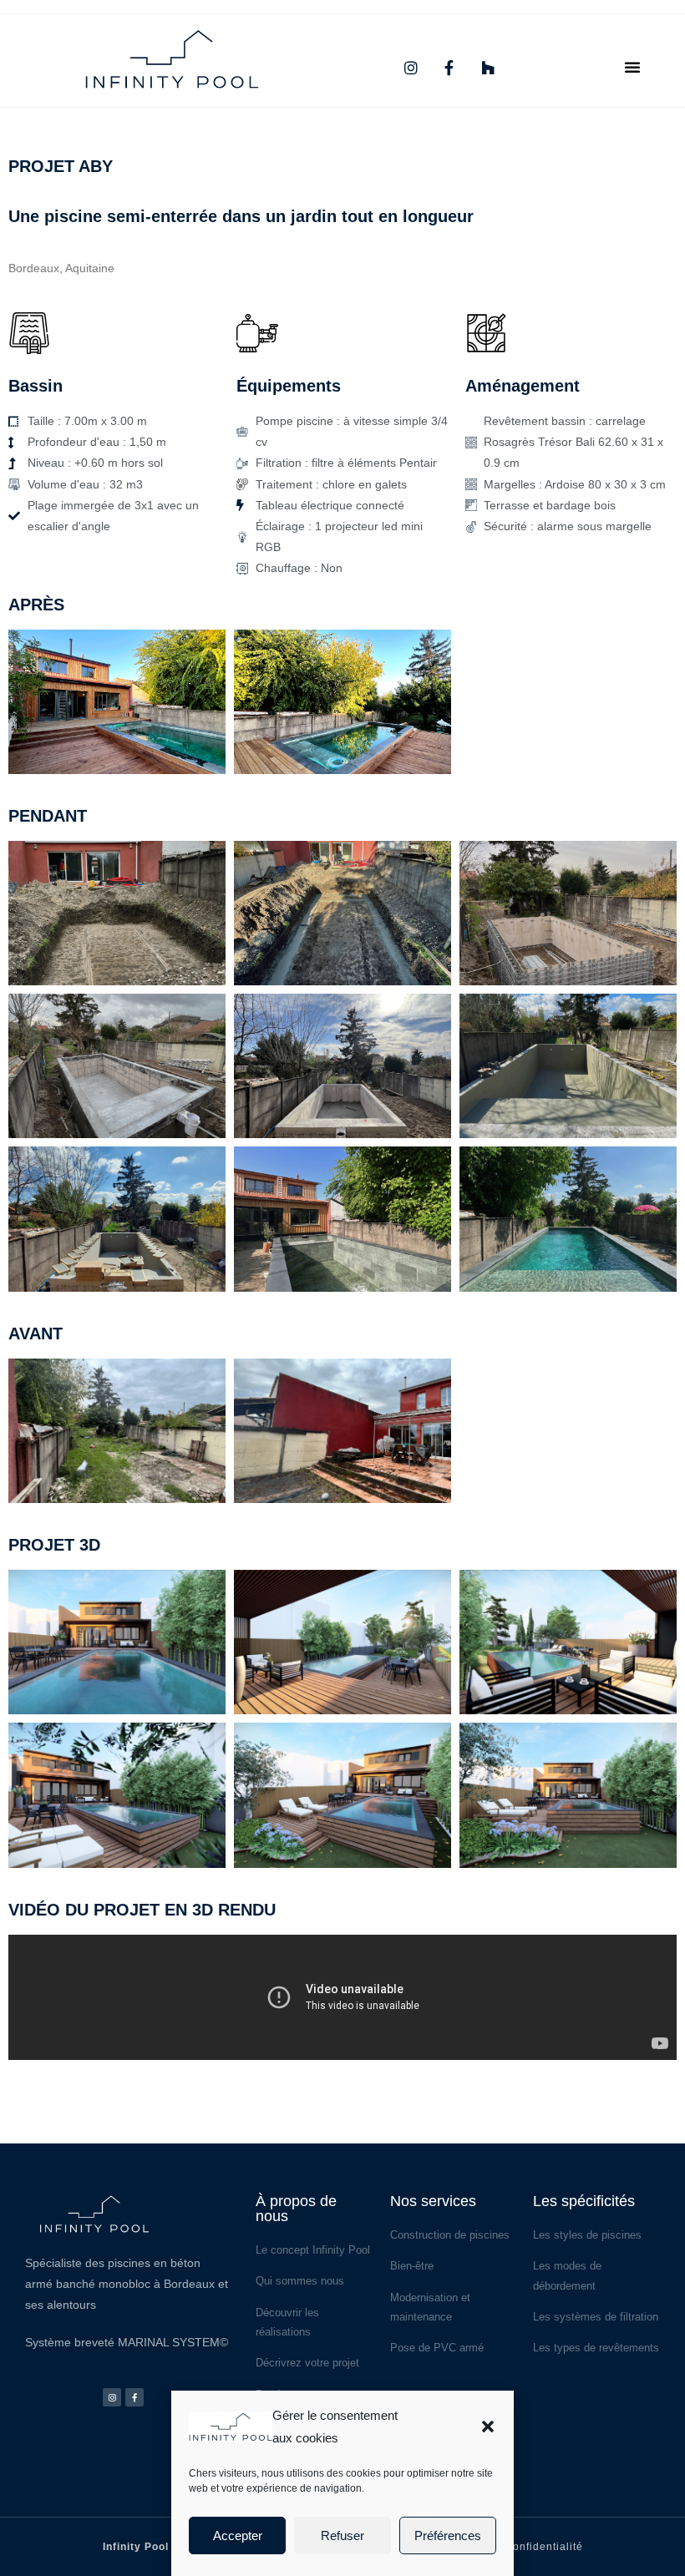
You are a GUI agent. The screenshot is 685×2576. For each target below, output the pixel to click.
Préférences (448, 2536)
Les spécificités (584, 2201)
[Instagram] (411, 68)
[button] (488, 2427)
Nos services (433, 2201)
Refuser (342, 2536)
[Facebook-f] (449, 68)
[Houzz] (488, 68)
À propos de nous (296, 2209)
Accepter (238, 2536)
